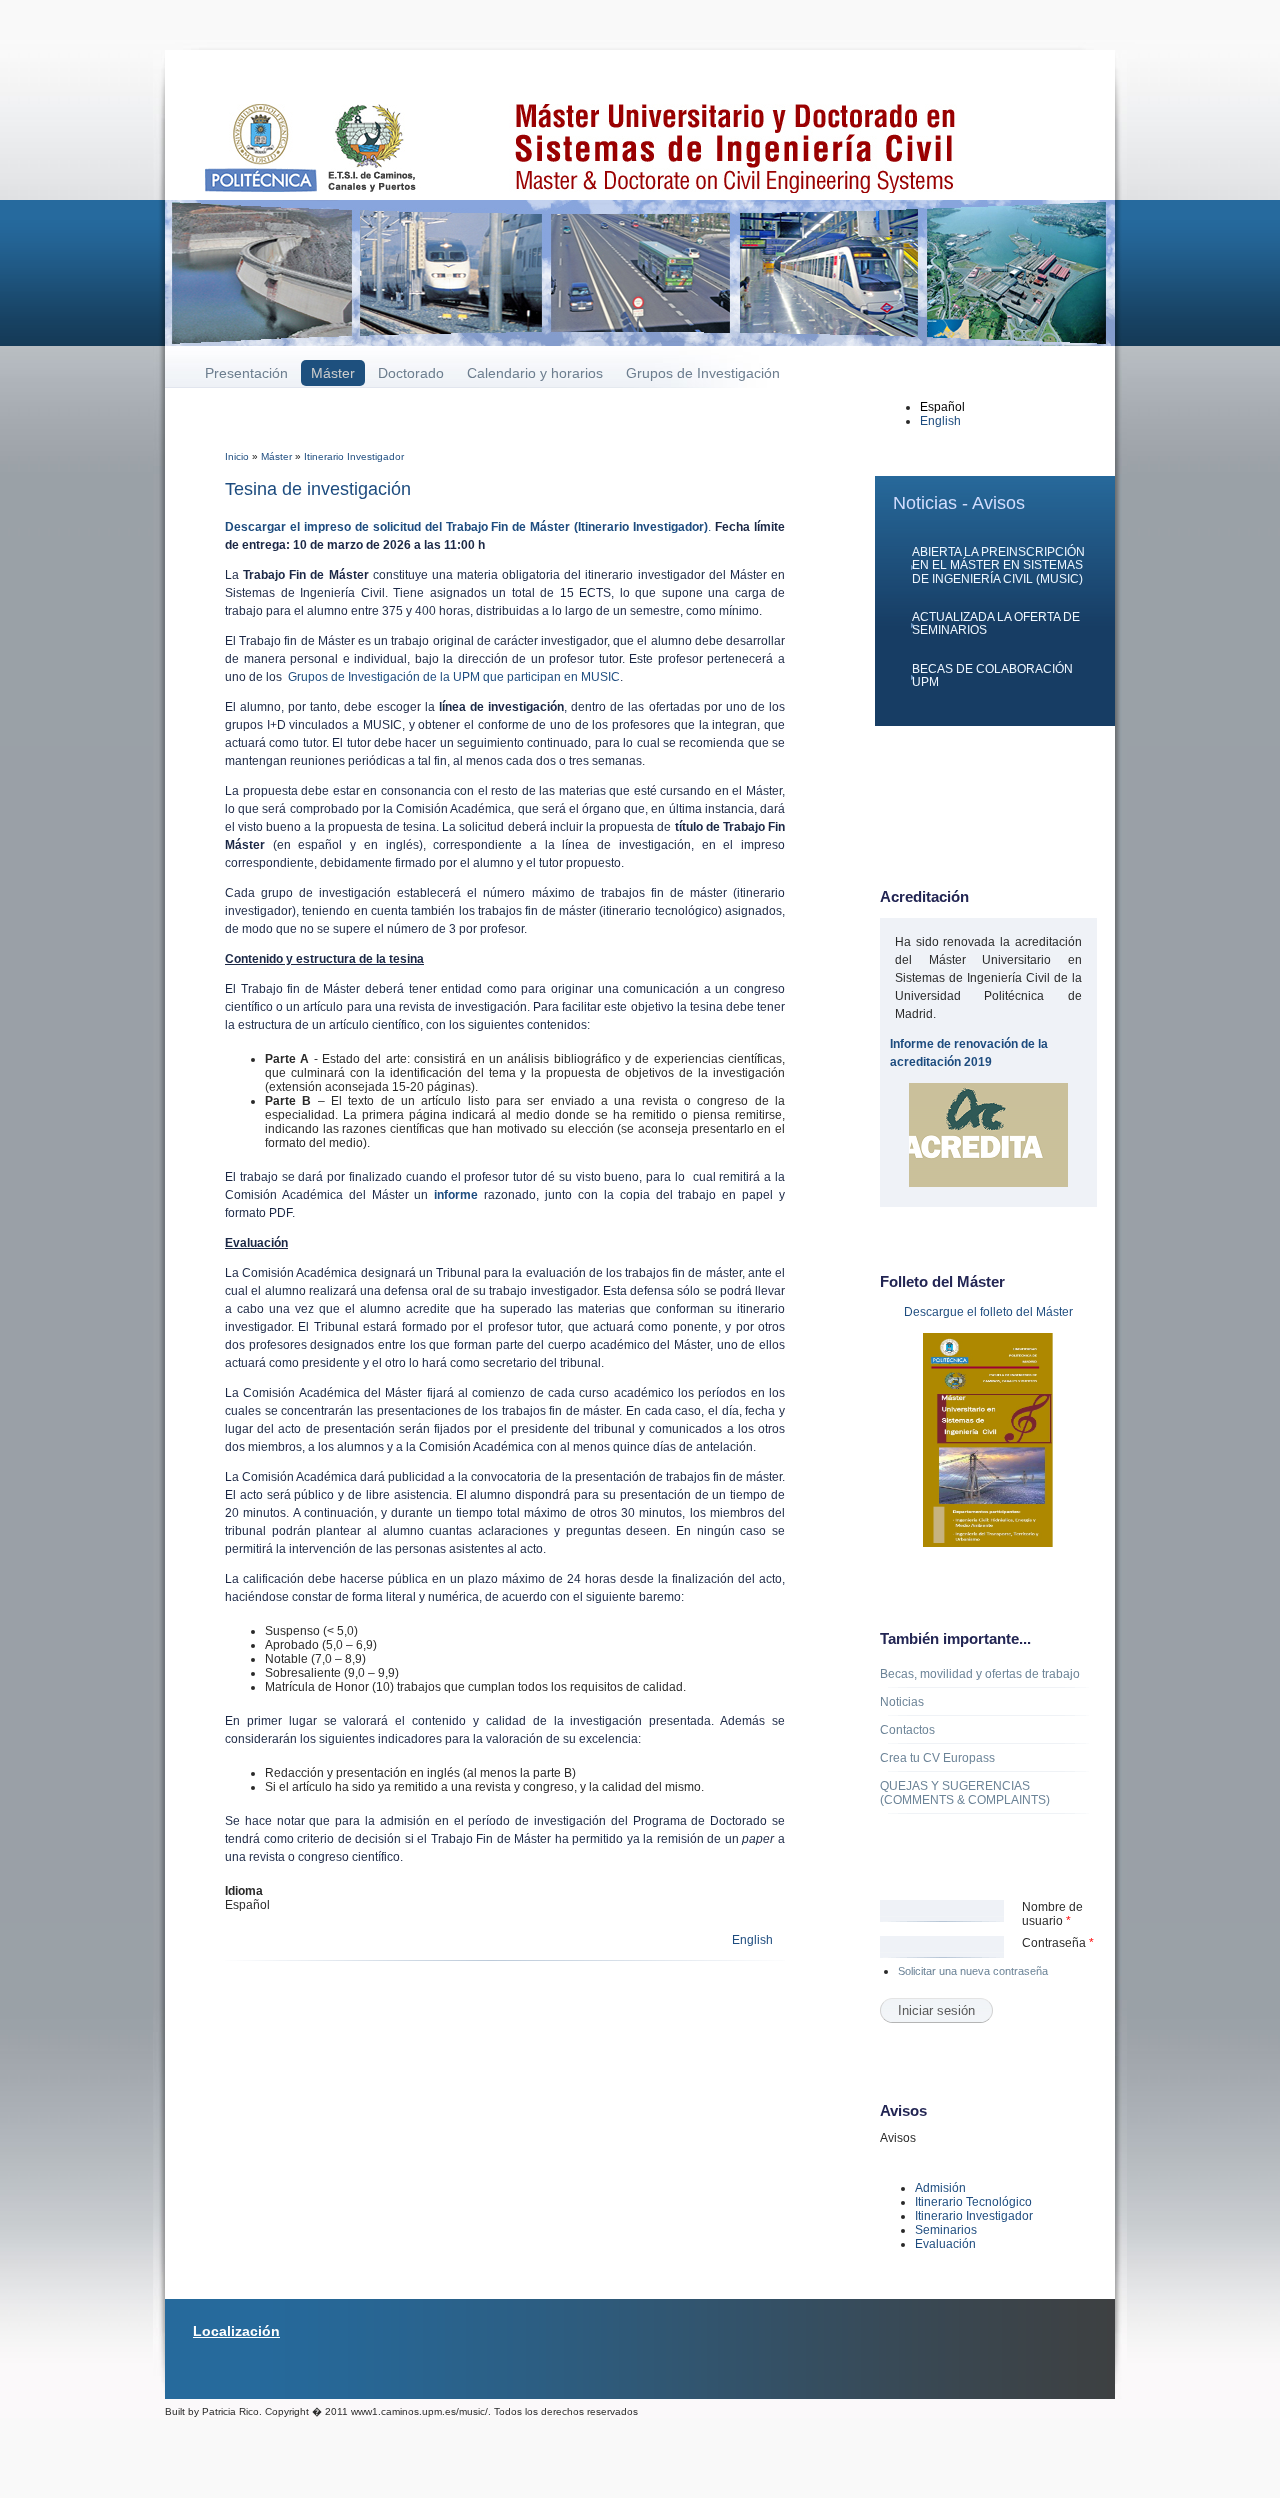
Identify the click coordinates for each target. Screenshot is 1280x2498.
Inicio (237, 456)
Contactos (907, 1730)
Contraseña (1058, 1943)
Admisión (940, 2188)
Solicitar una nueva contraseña (973, 1971)
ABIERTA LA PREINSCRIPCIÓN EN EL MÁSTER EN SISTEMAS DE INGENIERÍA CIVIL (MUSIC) (998, 565)
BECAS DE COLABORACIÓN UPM (992, 675)
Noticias (902, 1702)
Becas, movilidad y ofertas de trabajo (980, 1674)
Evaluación (945, 2244)
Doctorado (411, 373)
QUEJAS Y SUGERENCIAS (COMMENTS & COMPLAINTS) (965, 1793)
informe (456, 1195)
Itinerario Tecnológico (973, 2202)
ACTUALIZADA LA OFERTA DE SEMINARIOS (996, 623)
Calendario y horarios (535, 373)
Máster (333, 373)
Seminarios (946, 2230)
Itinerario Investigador (354, 456)
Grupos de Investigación (703, 373)
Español (942, 407)
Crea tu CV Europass (937, 1758)
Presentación (246, 373)
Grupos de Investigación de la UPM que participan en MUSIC (454, 677)
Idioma (244, 1891)
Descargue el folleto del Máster (988, 1312)
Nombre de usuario (1052, 1914)
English (752, 1940)
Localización (236, 2331)
